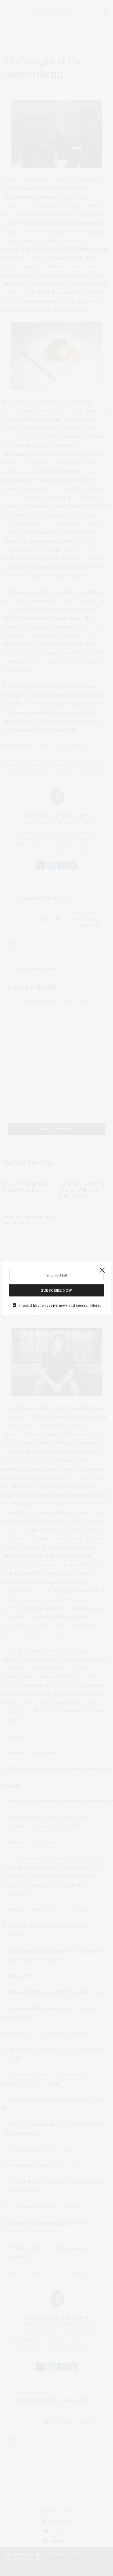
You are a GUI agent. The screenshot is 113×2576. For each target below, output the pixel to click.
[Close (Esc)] (102, 1270)
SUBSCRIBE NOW (56, 1290)
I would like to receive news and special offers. (60, 1305)
